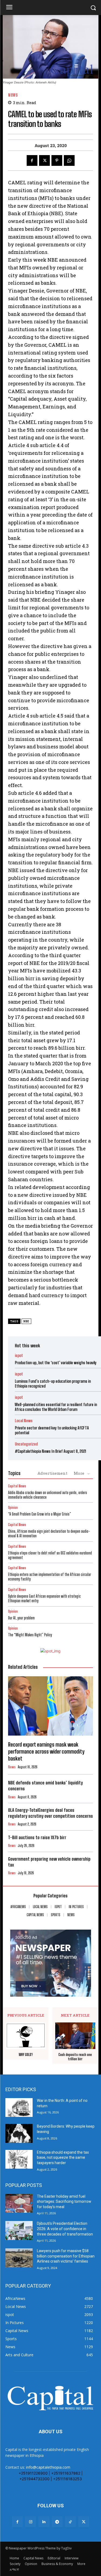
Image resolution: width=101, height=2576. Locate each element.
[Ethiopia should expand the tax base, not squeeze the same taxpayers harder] (19, 2159)
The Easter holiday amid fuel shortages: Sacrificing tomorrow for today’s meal (64, 2202)
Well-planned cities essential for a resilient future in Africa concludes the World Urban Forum (56, 1407)
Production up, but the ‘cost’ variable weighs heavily (56, 1363)
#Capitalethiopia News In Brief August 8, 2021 (50, 1451)
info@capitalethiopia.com (48, 2467)
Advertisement (52, 1473)
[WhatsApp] (69, 160)
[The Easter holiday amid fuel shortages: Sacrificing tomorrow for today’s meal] (19, 2203)
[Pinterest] (57, 160)
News (13, 95)
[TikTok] (70, 2522)
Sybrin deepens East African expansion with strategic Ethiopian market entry (44, 1598)
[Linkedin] (44, 2522)
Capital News (17, 1486)
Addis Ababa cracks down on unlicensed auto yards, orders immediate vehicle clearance (48, 1495)
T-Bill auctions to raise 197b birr (37, 1837)
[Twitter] (44, 160)
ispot (19, 1355)
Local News (24, 1421)
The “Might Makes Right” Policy (30, 1635)
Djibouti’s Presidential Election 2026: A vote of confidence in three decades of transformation (65, 2229)
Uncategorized (26, 1444)
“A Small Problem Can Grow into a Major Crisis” (40, 1514)
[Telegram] (57, 2522)
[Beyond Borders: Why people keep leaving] (19, 2133)
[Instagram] (31, 2522)
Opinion (13, 1508)
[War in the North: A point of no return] (19, 2107)
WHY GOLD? (26, 2055)
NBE (26, 1321)
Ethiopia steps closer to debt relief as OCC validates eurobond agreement (50, 1555)
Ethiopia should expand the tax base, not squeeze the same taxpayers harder (63, 2158)
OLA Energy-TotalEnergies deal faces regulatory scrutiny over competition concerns (50, 1813)
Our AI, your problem (21, 1618)
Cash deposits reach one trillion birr (75, 2057)
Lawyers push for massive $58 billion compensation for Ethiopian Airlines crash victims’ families (66, 2256)
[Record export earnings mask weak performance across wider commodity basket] (50, 1706)
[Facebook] (32, 160)
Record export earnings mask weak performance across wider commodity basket (46, 1751)
